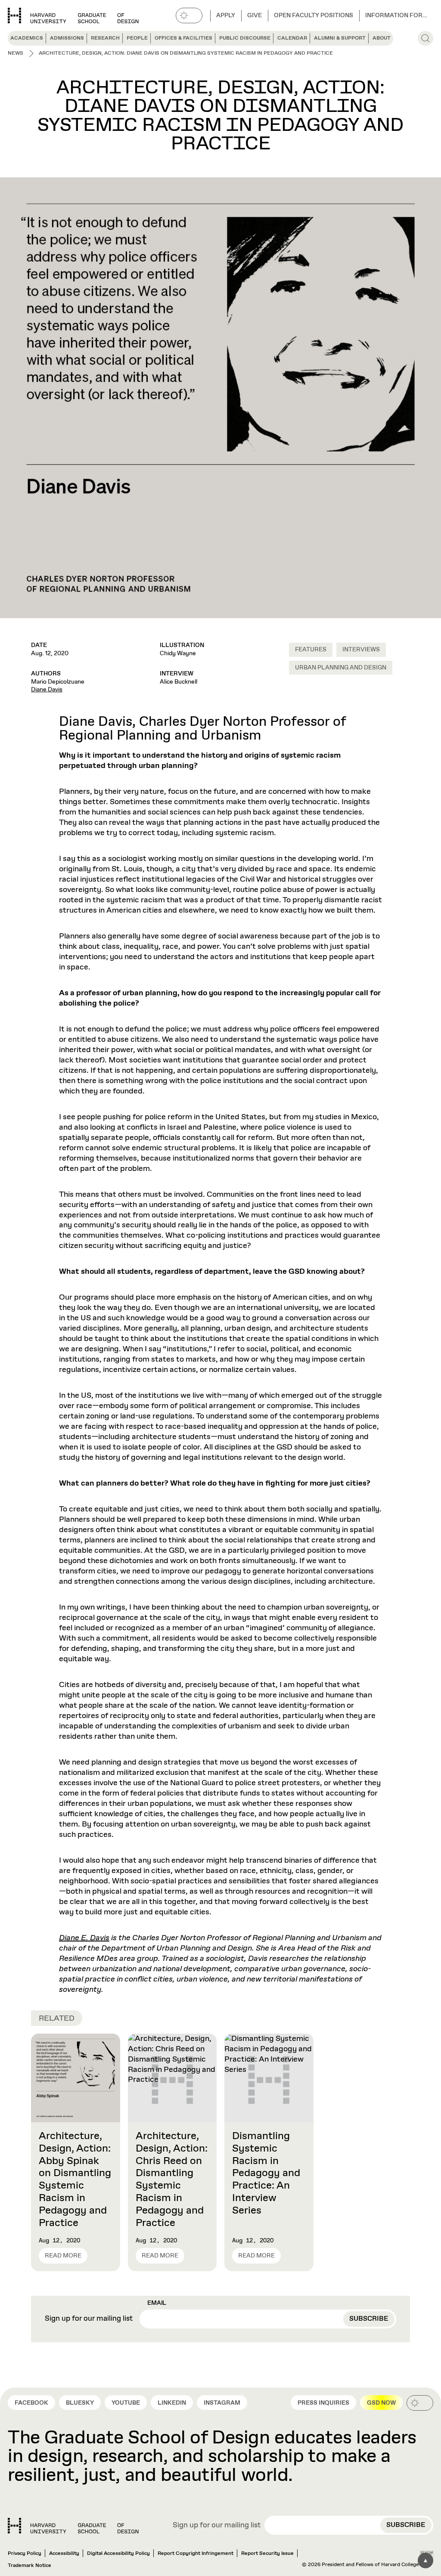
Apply (226, 15)
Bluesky (80, 2403)
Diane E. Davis (84, 1938)
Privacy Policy (25, 2554)
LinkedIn (172, 2403)
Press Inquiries (323, 2403)
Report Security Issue (267, 2554)
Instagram (222, 2403)
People (137, 38)
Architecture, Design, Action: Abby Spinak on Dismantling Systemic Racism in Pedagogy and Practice (75, 2180)
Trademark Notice (30, 2566)
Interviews (361, 650)
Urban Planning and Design (341, 668)
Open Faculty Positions (314, 15)
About (382, 38)
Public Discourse (245, 38)
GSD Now (381, 2403)
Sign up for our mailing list (89, 2319)
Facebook (31, 2403)
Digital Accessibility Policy (118, 2554)
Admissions (67, 38)
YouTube (126, 2403)
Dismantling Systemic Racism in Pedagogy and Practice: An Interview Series (266, 2173)
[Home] (73, 2526)
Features (311, 650)
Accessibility (64, 2554)
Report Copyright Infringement (196, 2554)
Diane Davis (47, 690)
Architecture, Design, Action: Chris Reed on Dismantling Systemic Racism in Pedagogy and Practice (172, 2180)
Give (255, 15)
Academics (27, 38)
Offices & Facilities (183, 38)
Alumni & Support (340, 38)
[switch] (189, 15)
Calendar (292, 38)
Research (105, 38)
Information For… (396, 15)
